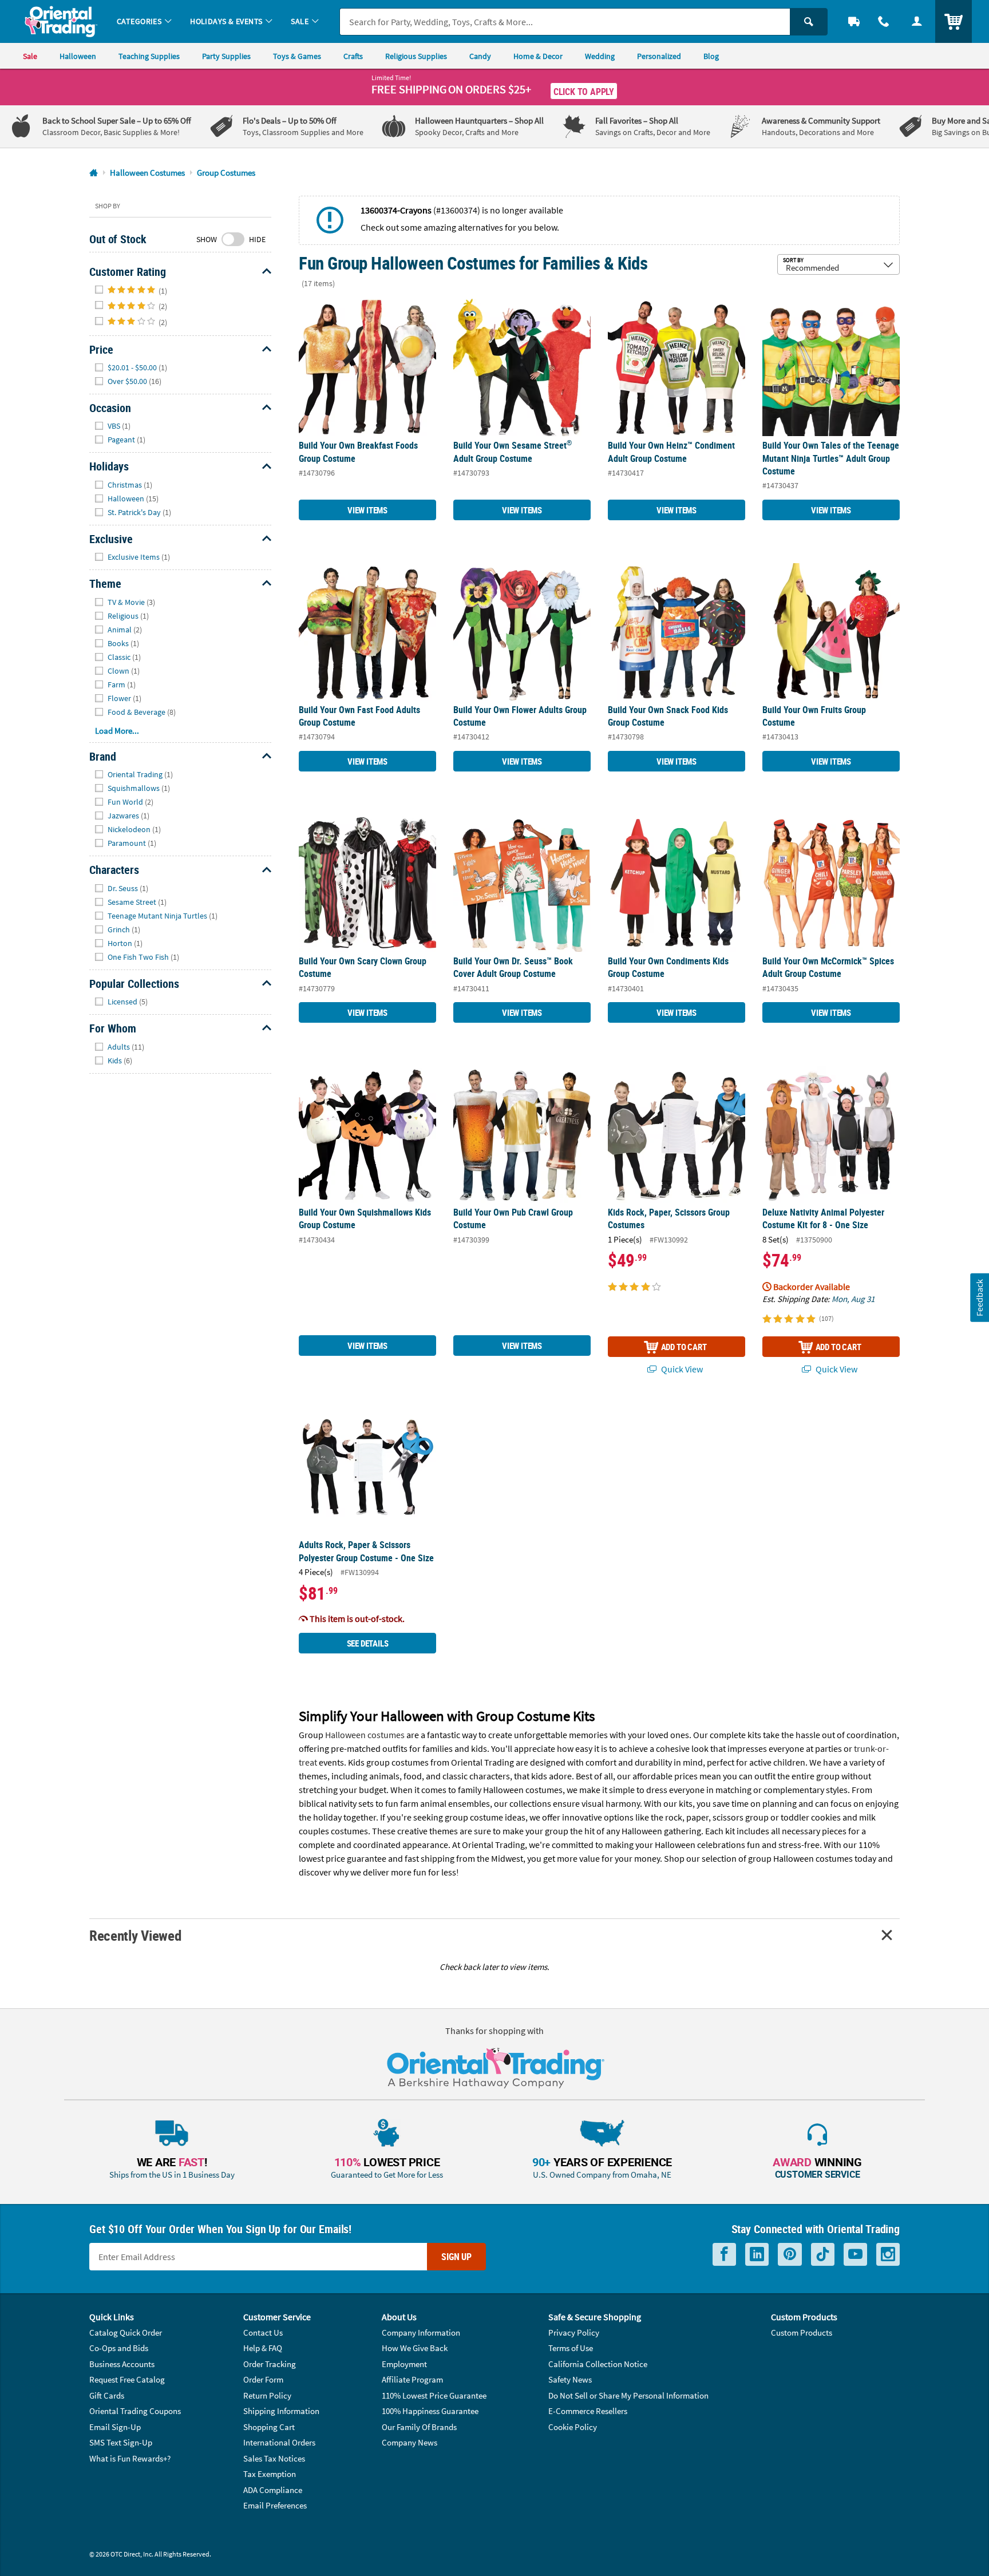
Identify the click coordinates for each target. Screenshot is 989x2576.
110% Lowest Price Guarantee (434, 2395)
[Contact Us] (884, 21)
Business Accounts (122, 2364)
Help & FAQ (263, 2348)
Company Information (421, 2332)
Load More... (117, 731)
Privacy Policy (574, 2332)
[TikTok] (823, 2255)
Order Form (263, 2379)
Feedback (979, 1297)
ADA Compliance (273, 2490)
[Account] (917, 21)
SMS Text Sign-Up (121, 2442)
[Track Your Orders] (854, 21)
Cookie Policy (573, 2427)
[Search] (809, 22)
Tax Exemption (270, 2474)
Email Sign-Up (115, 2427)
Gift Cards (107, 2395)
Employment (404, 2364)
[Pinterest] (790, 2255)
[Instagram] (888, 2255)
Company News (410, 2442)
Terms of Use (571, 2348)
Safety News (570, 2379)
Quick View (681, 1369)
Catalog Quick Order (126, 2332)
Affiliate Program (412, 2379)
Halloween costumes (365, 1735)
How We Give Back (415, 2348)
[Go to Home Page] (94, 173)
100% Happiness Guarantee (430, 2411)
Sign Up (456, 2257)
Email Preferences (275, 2505)
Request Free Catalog (127, 2379)
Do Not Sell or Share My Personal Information (628, 2395)
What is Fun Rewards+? (130, 2458)
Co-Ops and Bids (119, 2348)
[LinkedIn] (757, 2255)
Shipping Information (281, 2411)
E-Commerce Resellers (588, 2411)
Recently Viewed (135, 1935)
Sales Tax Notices (274, 2458)
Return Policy (267, 2395)
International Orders (279, 2442)
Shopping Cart (269, 2427)
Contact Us (263, 2332)
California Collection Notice (598, 2364)
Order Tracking (270, 2364)
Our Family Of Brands (419, 2427)
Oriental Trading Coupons (135, 2411)
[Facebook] (724, 2255)
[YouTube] (855, 2255)
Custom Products (802, 2332)
